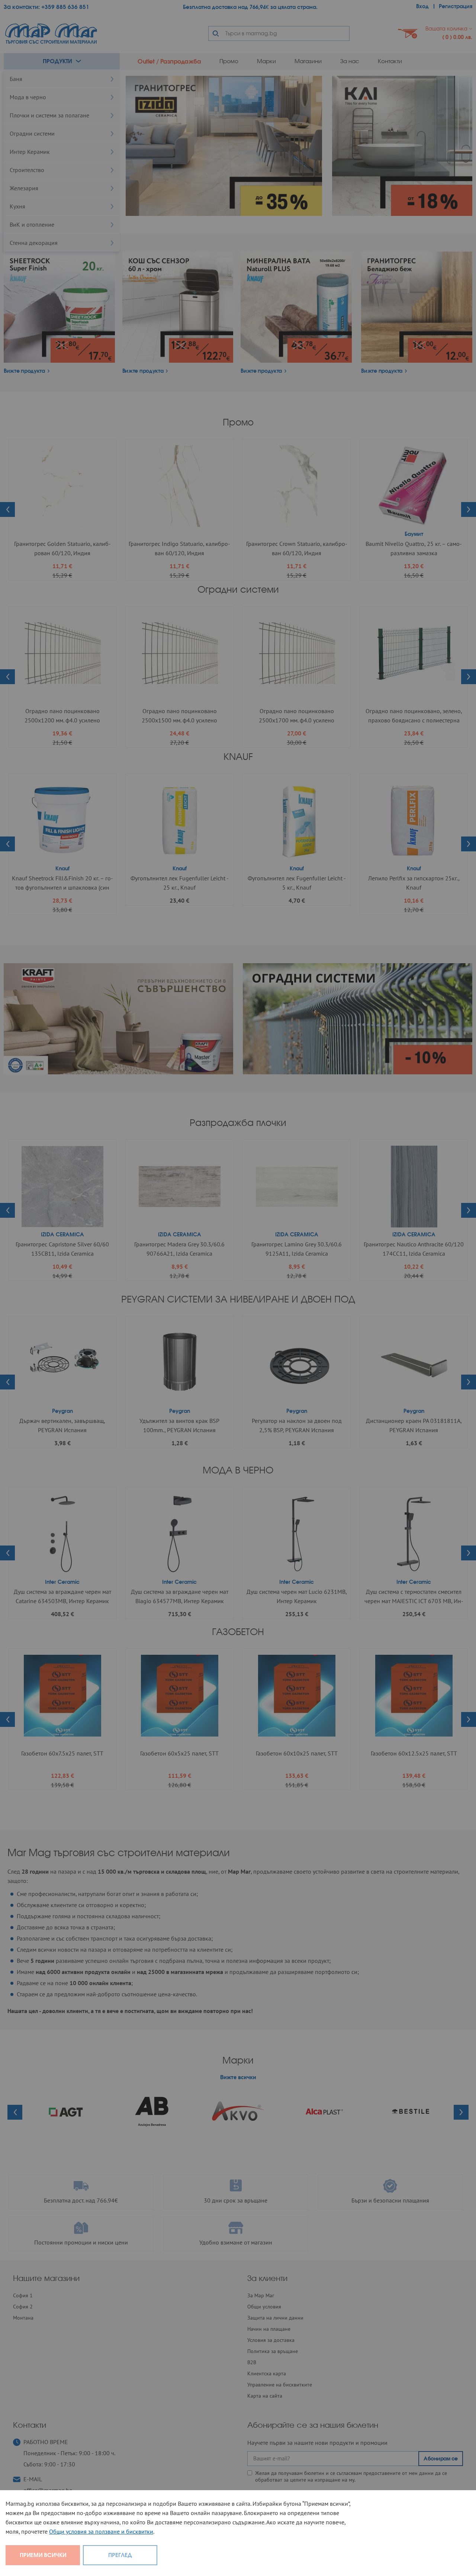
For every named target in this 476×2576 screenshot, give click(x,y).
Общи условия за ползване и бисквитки (101, 2531)
